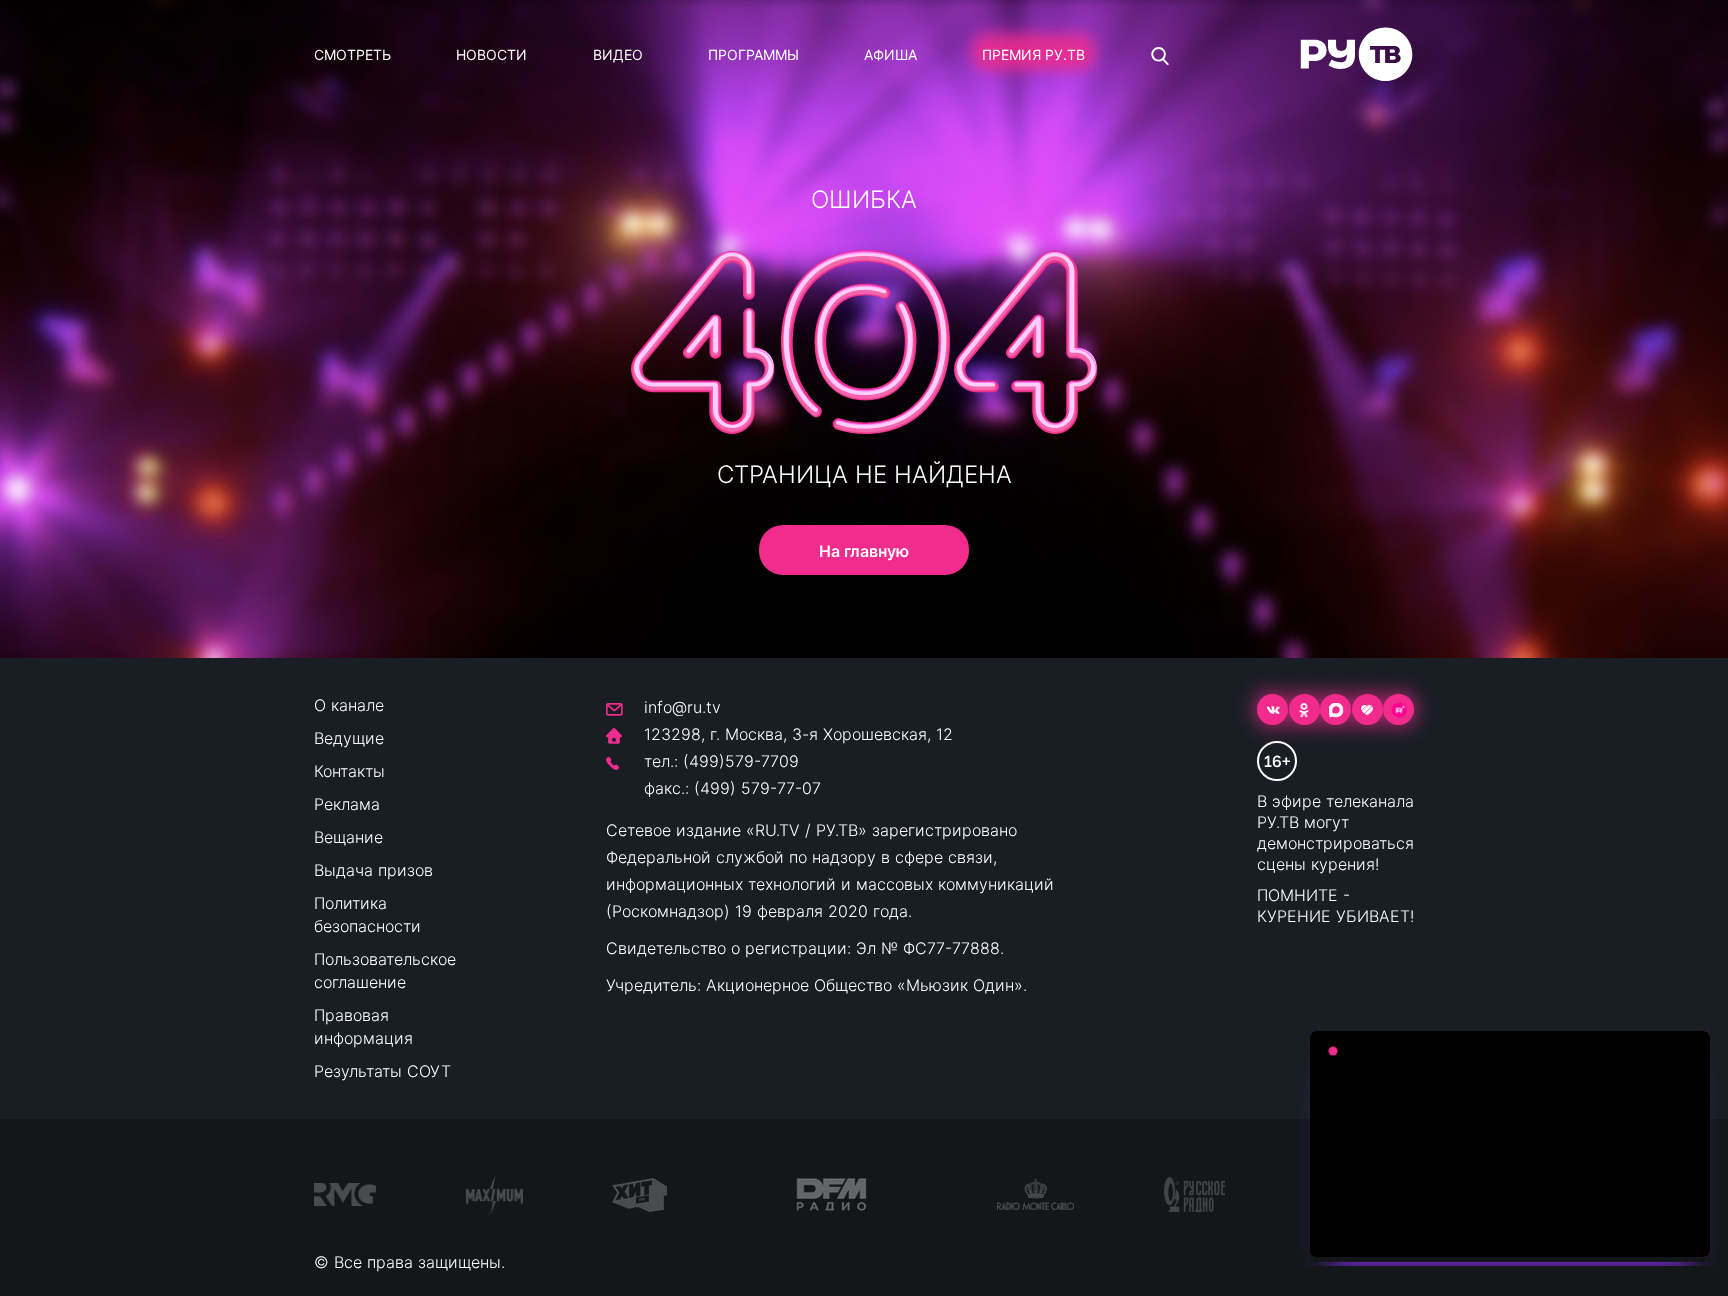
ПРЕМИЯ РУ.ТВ (1033, 54)
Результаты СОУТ (382, 1071)
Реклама (347, 804)
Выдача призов (373, 870)
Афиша (890, 54)
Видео (618, 54)
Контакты (349, 771)
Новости (491, 54)
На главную (864, 551)
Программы (753, 54)
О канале (349, 705)
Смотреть (352, 54)
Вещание (348, 837)
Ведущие (349, 738)
